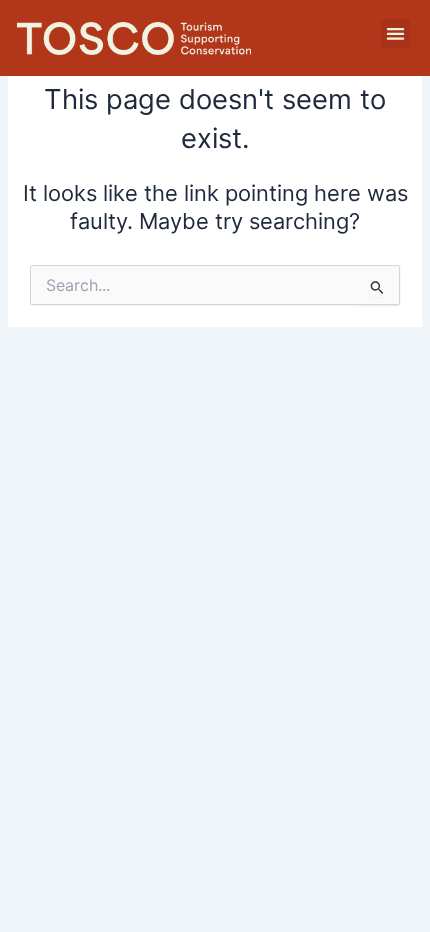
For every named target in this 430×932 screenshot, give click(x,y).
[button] (395, 33)
